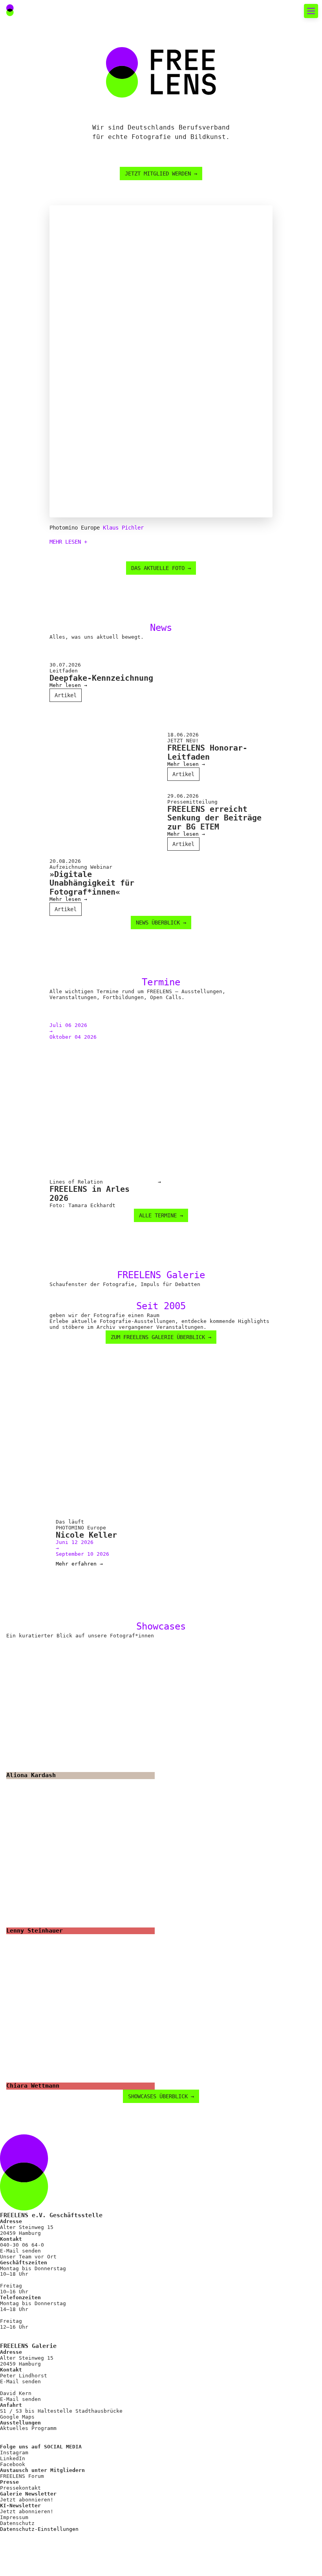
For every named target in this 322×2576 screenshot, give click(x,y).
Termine (30, 95)
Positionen (36, 181)
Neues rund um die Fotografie (63, 42)
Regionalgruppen (46, 224)
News (24, 81)
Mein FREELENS (42, 338)
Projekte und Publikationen (67, 238)
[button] (292, 11)
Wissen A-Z (36, 366)
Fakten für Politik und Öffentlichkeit (77, 157)
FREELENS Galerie (48, 109)
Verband (30, 195)
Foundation (36, 252)
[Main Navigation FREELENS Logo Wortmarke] (33, 11)
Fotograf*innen (44, 209)
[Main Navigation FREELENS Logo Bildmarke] (10, 10)
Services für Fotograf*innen (55, 286)
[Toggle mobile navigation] (311, 11)
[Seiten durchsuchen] (274, 11)
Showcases (34, 123)
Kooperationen (42, 352)
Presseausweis (42, 324)
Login (21, 399)
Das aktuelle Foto (49, 67)
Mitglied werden (46, 310)
